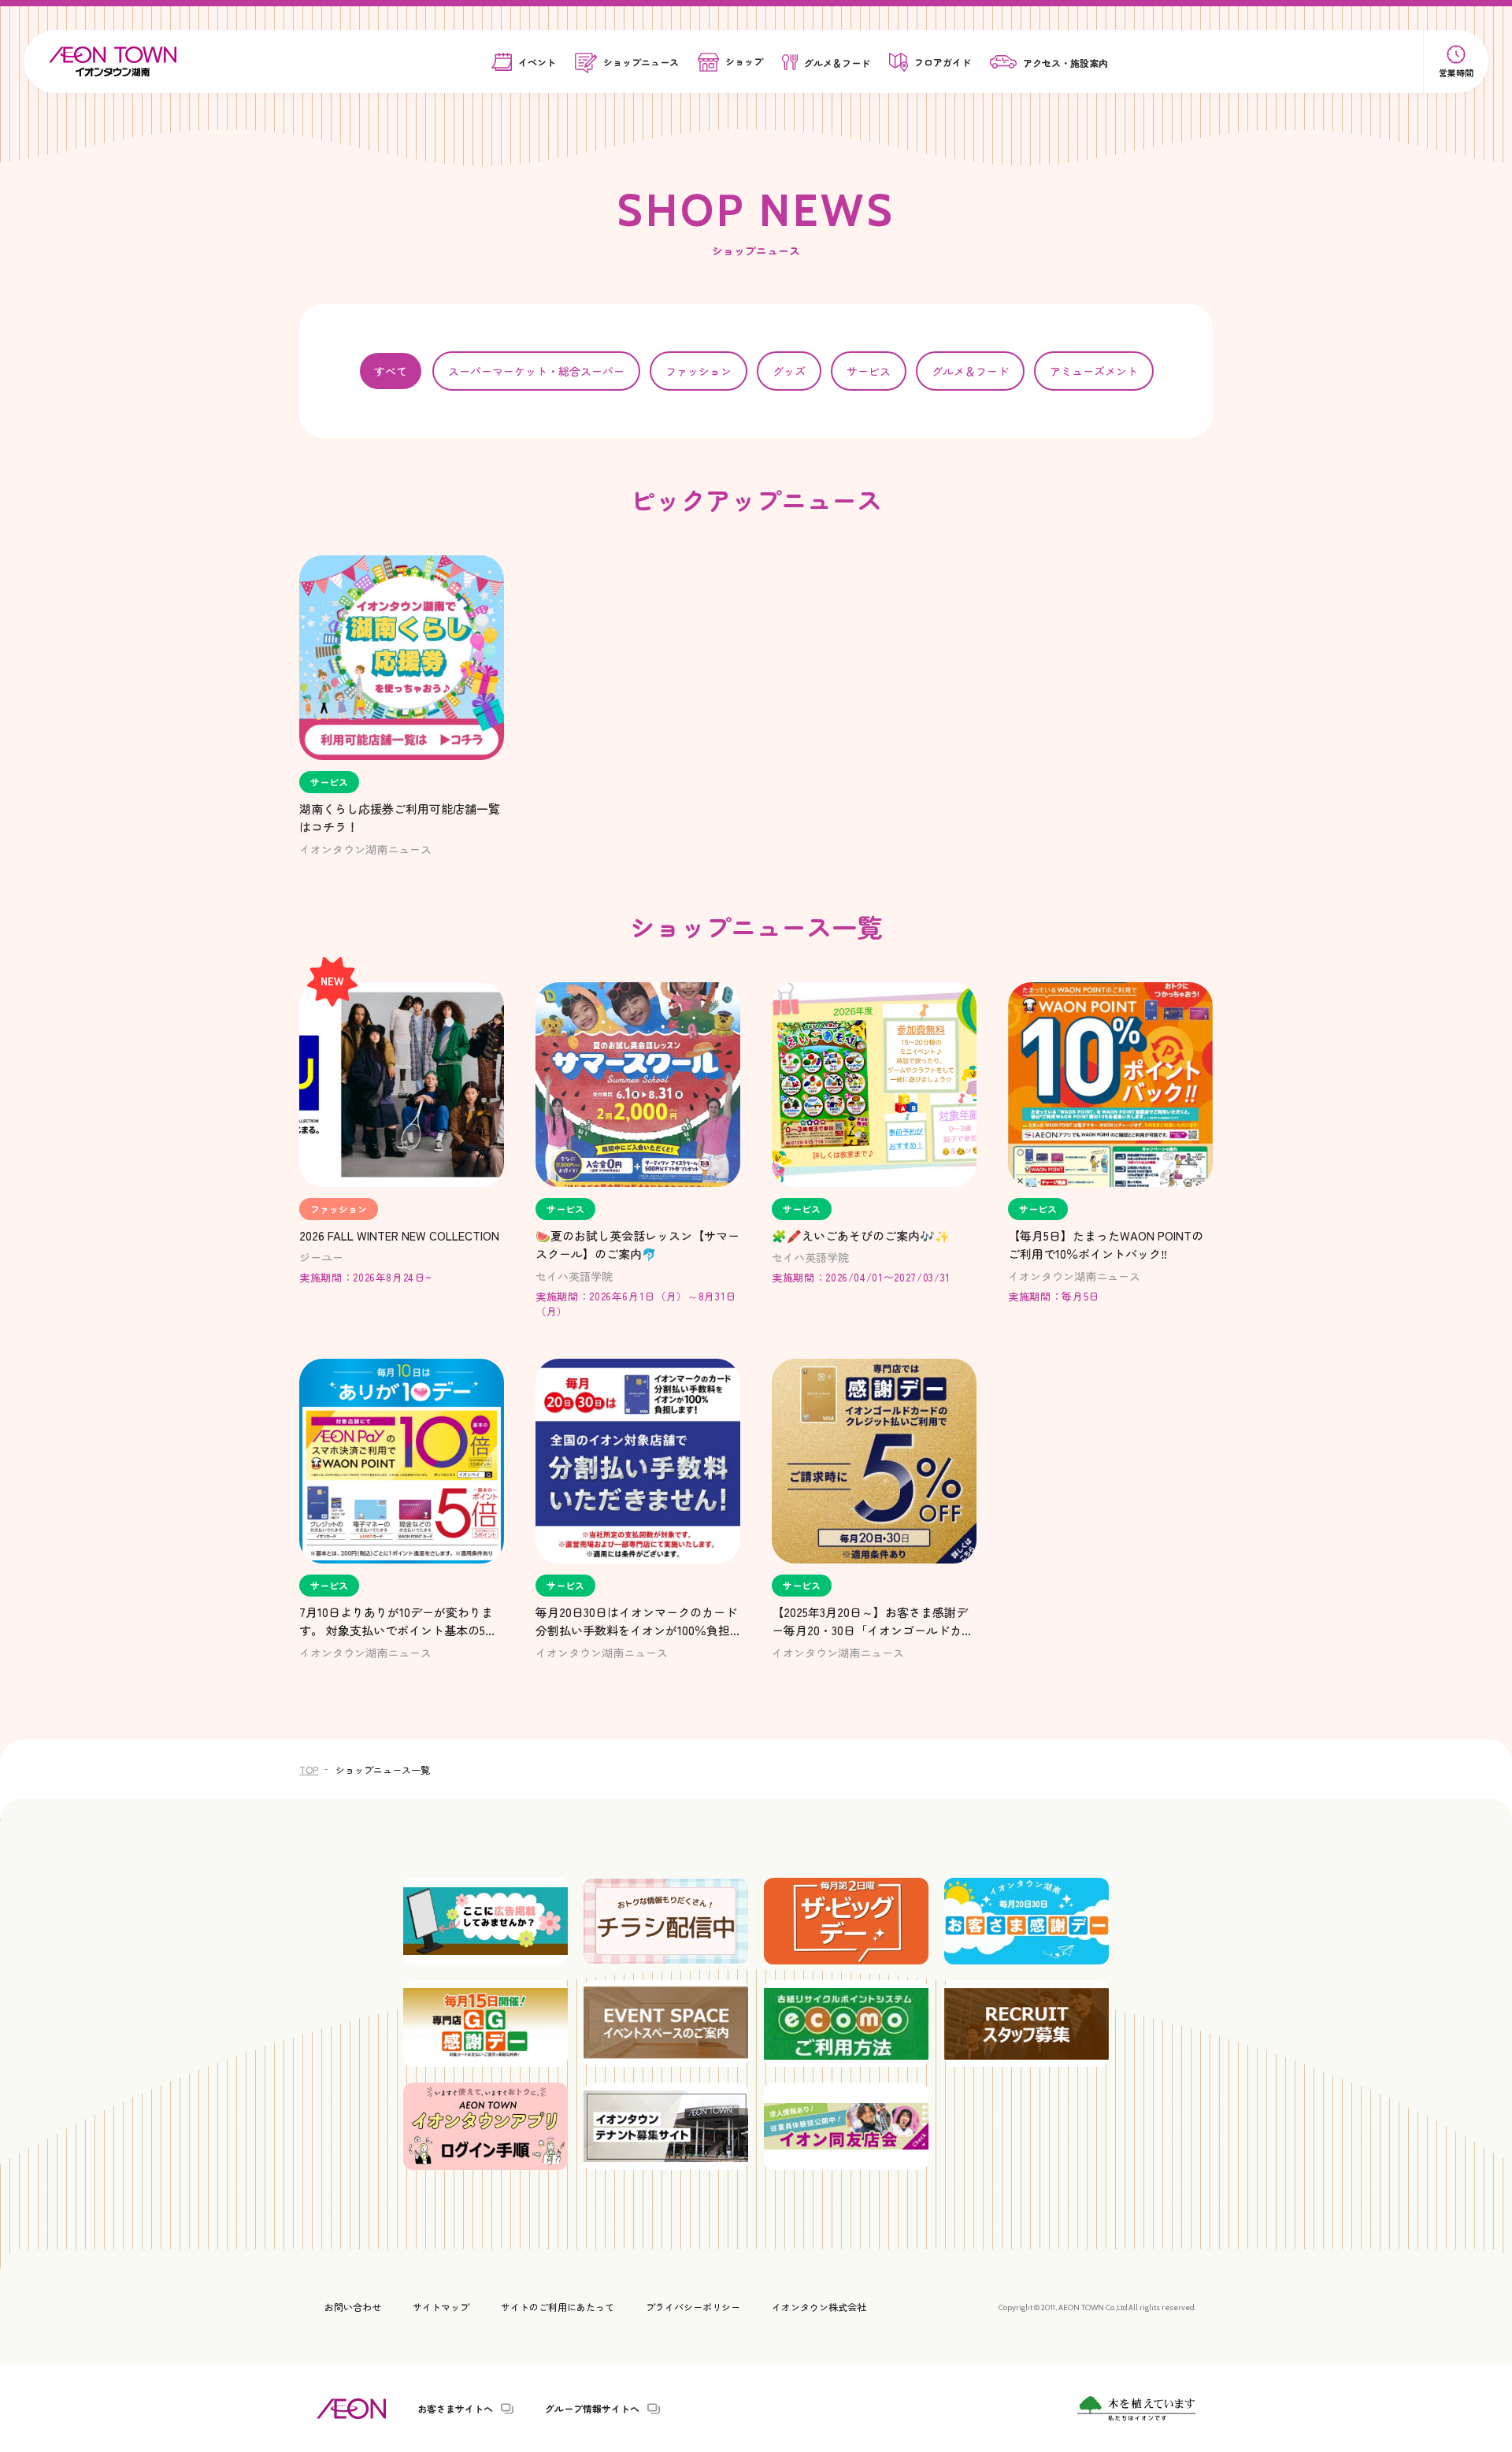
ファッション (699, 371)
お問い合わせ (353, 2307)
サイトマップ (441, 2307)
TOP (309, 1769)
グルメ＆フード (970, 371)
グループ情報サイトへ (592, 2409)
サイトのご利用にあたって (558, 2307)
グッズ (789, 371)
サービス (869, 371)
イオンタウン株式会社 (819, 2307)
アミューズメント (1094, 371)
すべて (391, 371)
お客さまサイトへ (455, 2409)
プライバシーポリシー (693, 2307)
